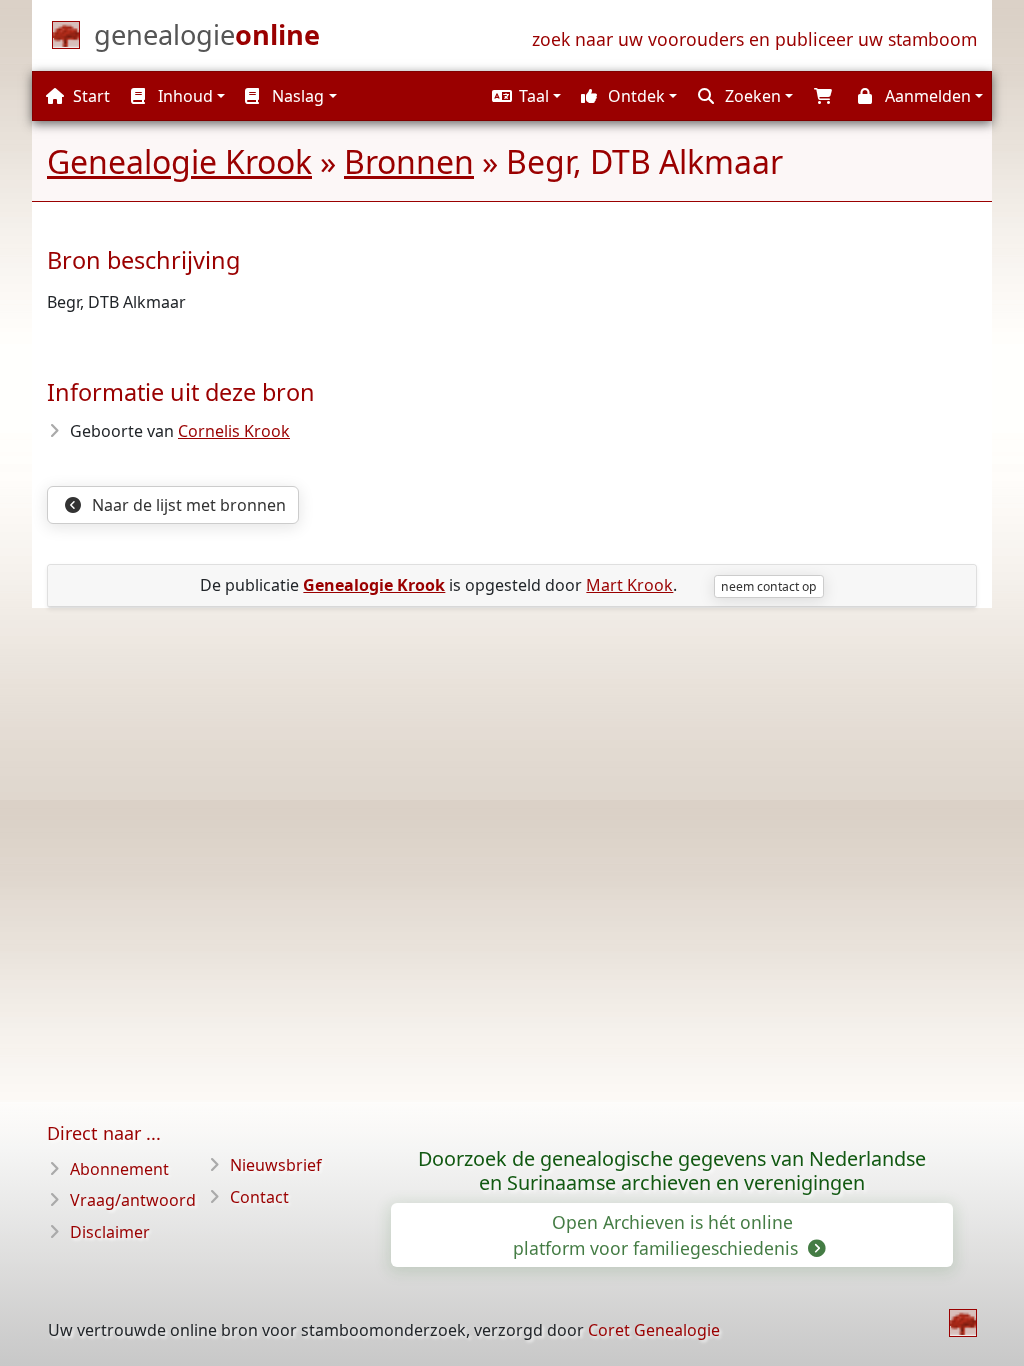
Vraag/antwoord (133, 1200)
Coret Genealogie (654, 1330)
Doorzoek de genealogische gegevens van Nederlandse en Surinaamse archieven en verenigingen (672, 1171)
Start (89, 96)
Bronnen (409, 161)
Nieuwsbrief (276, 1165)
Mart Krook (629, 585)
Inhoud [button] (183, 96)
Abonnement (119, 1169)
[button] (524, 96)
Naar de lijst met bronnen (187, 505)
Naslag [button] (296, 96)
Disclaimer (110, 1232)
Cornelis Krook (234, 431)
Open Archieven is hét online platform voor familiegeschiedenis (658, 1235)
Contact (259, 1197)
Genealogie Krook (179, 161)
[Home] (963, 1323)
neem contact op (768, 586)
